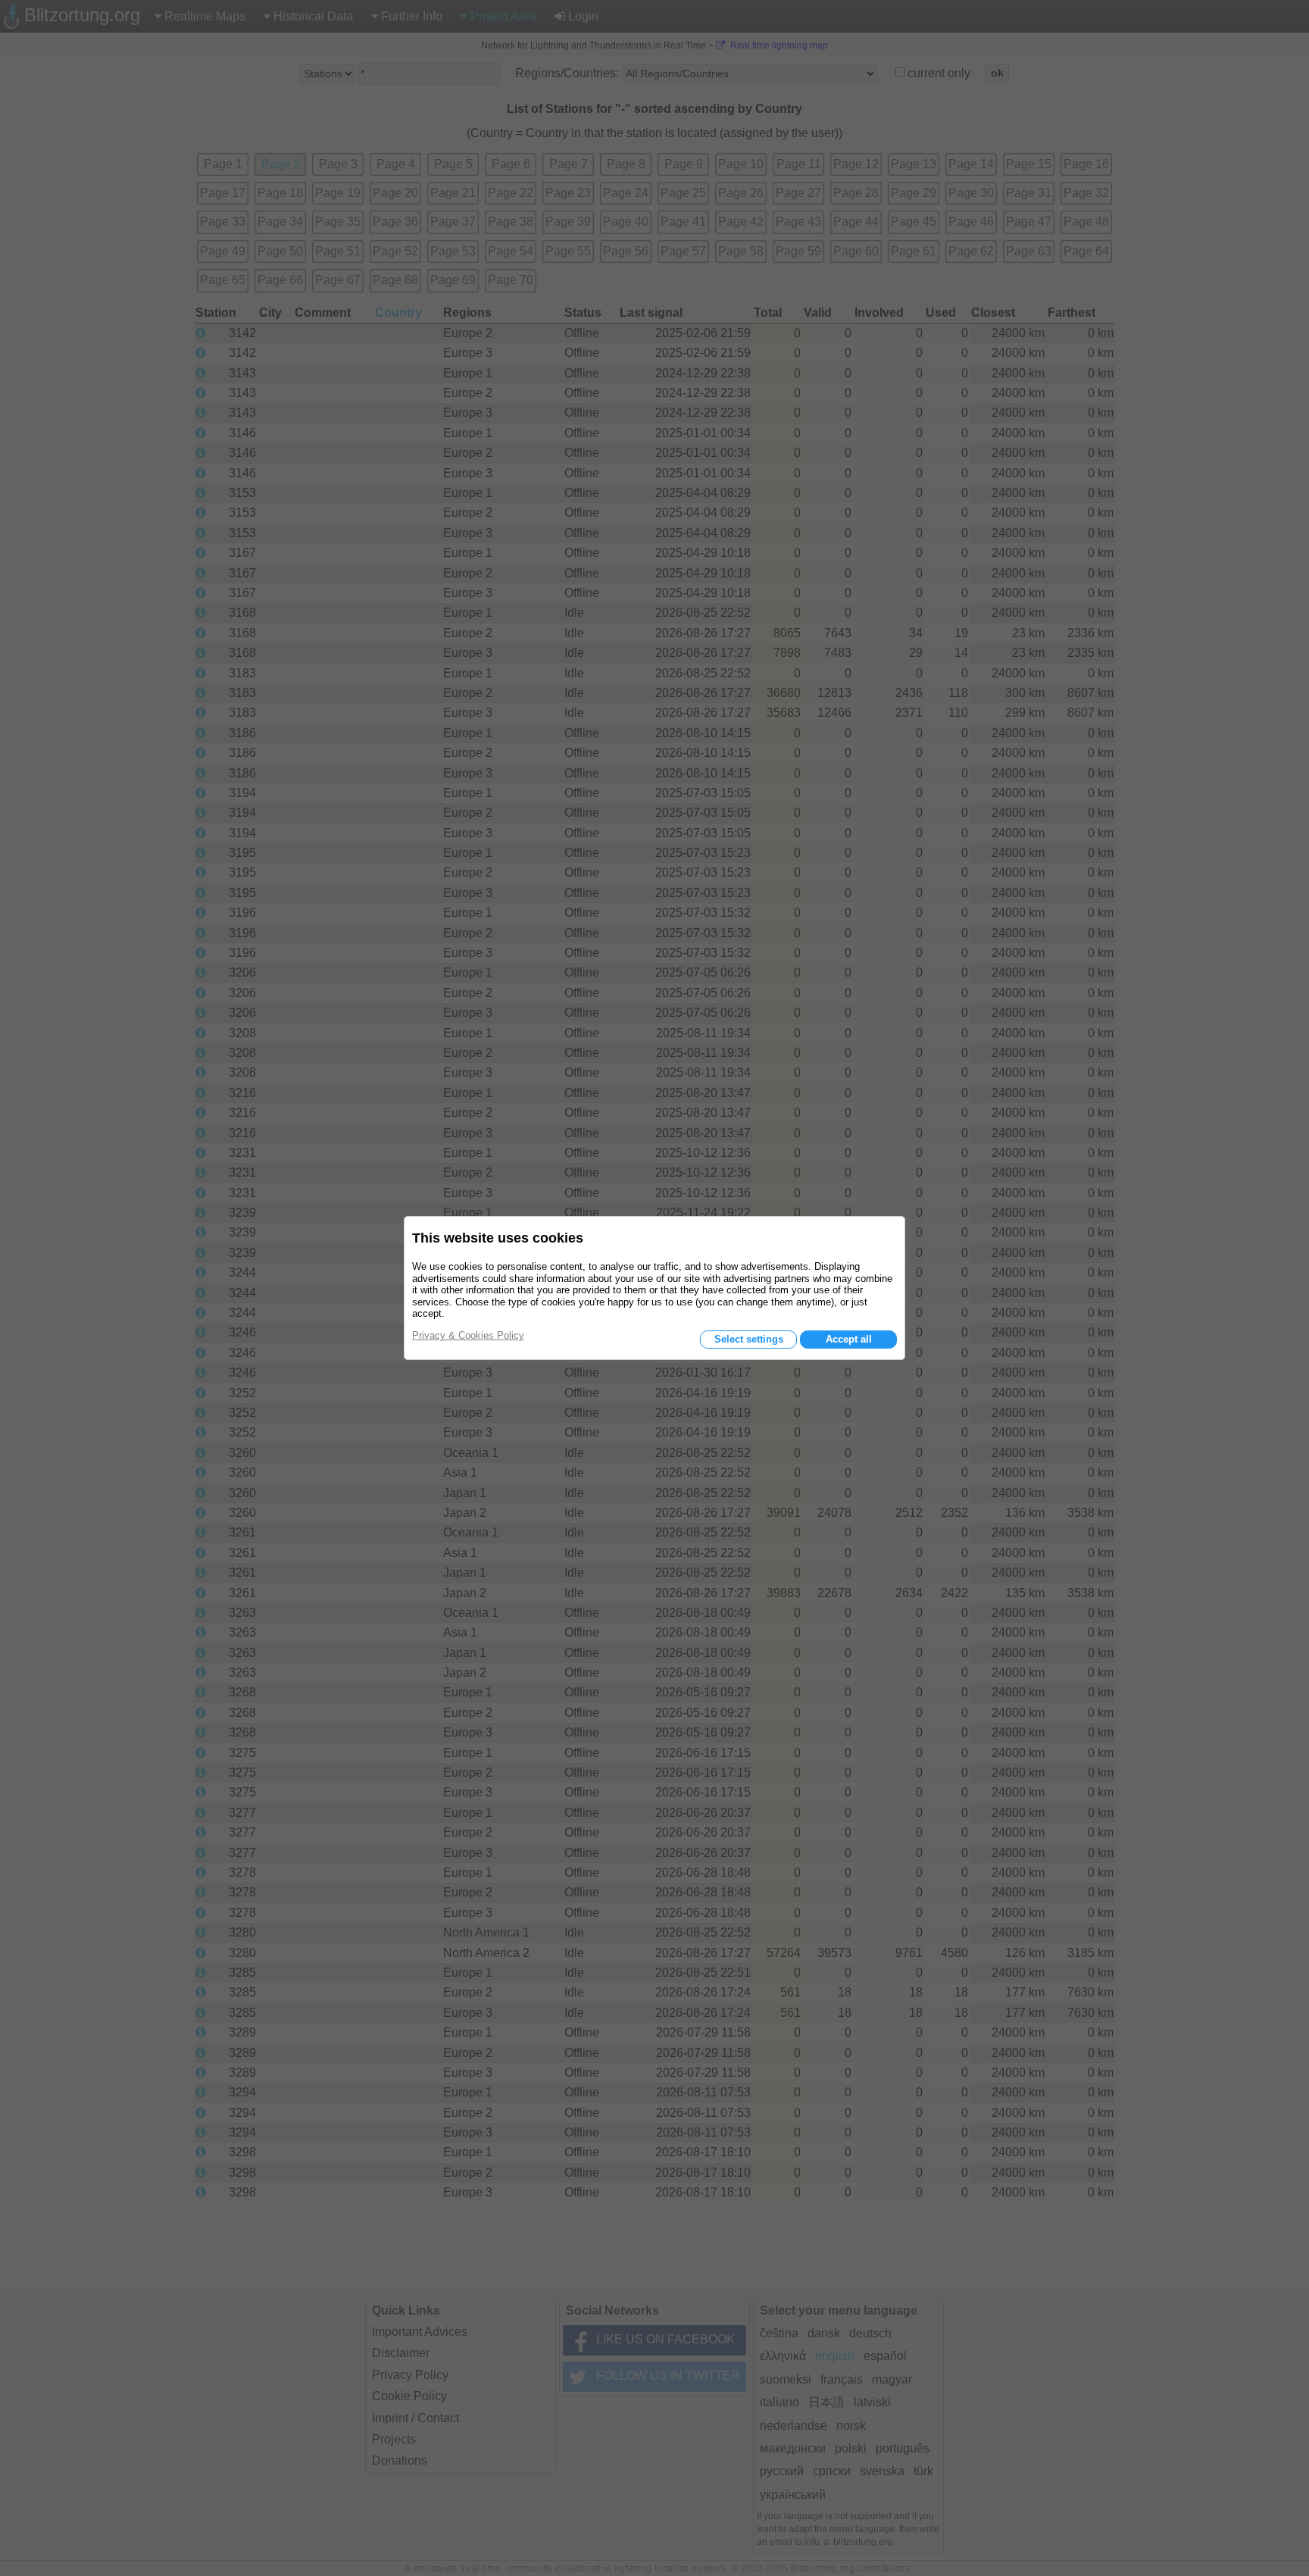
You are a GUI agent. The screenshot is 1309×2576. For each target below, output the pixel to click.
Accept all (849, 1339)
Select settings (749, 1339)
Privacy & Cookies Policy (468, 1335)
